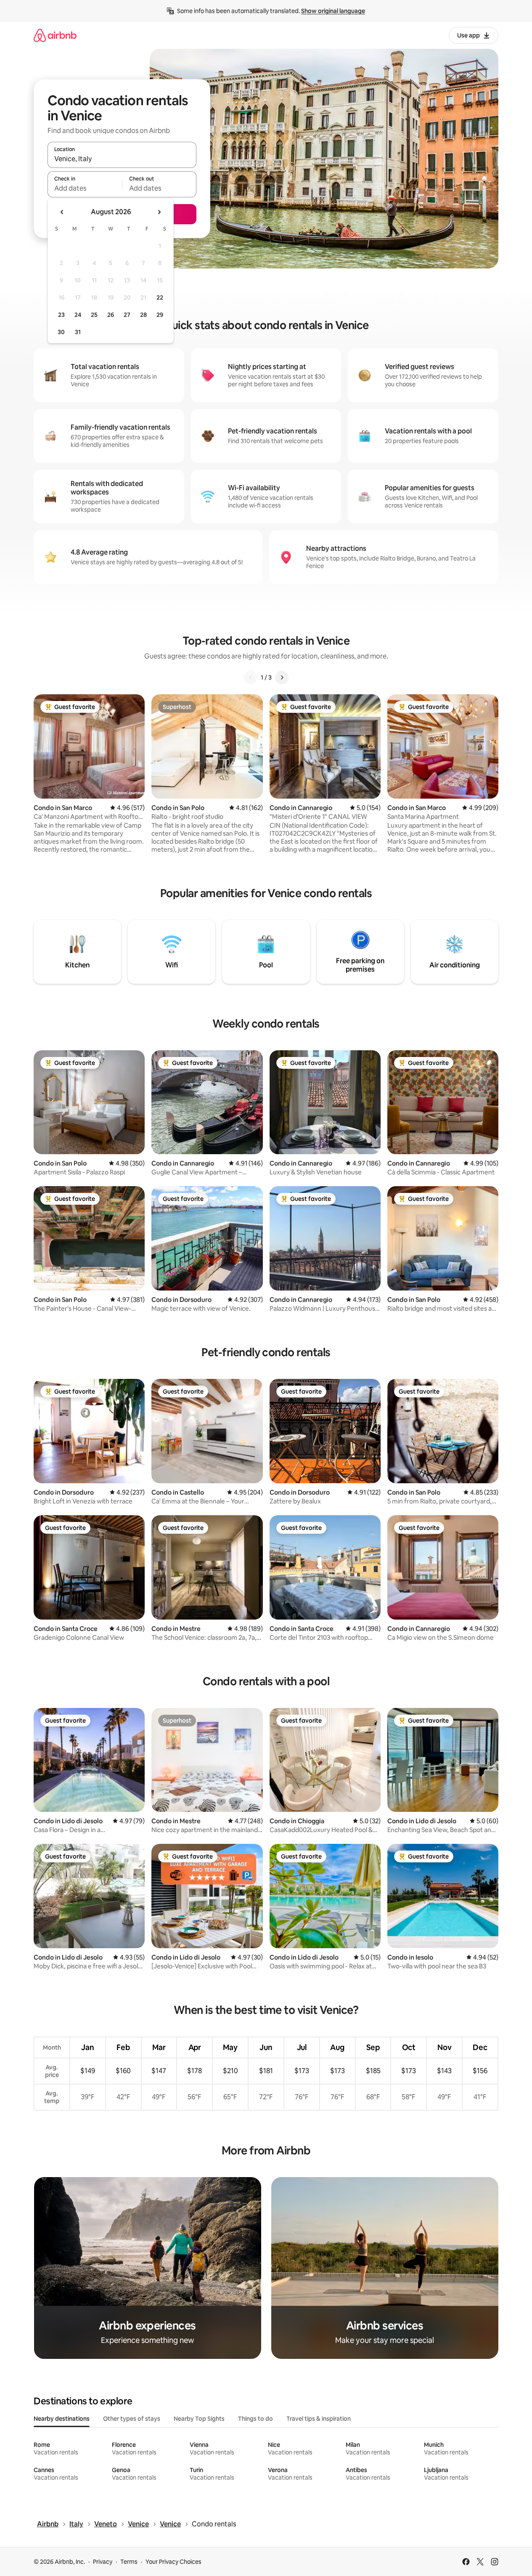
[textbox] (85, 188)
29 (160, 315)
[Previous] (251, 677)
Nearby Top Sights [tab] (199, 2419)
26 (111, 315)
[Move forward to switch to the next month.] (159, 212)
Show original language (333, 11)
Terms (129, 2562)
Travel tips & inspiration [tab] (319, 2419)
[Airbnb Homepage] (55, 35)
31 (78, 332)
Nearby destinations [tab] (62, 2419)
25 (94, 315)
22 (160, 297)
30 (61, 332)
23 (61, 315)
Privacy (103, 2562)
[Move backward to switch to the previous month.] (62, 212)
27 (127, 315)
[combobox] (122, 159)
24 (78, 315)
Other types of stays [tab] (132, 2419)
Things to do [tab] (255, 2419)
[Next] (282, 677)
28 (143, 315)
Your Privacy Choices (173, 2562)
